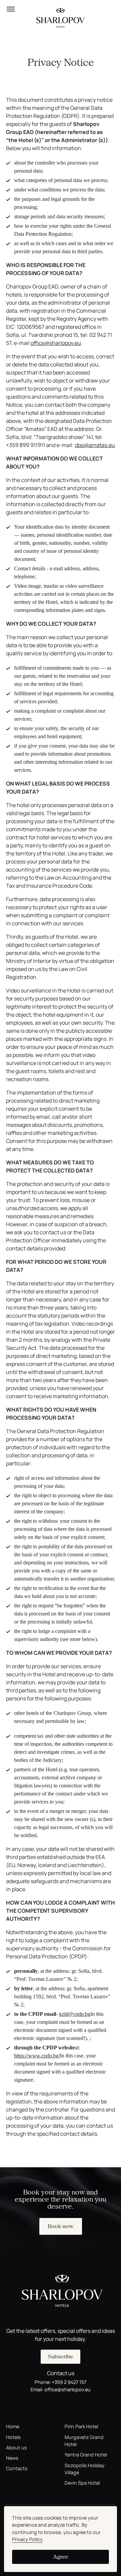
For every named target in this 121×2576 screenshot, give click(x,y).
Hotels (13, 2437)
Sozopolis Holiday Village (85, 2469)
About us (16, 2448)
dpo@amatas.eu (95, 445)
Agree (61, 2557)
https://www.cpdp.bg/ (37, 2056)
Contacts (17, 2468)
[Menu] (11, 9)
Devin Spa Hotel (82, 2483)
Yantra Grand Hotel (86, 2455)
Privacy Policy (27, 2539)
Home (13, 2426)
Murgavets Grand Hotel (84, 2441)
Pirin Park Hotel (81, 2426)
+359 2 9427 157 (69, 2382)
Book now (61, 2226)
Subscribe (61, 2357)
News (12, 2458)
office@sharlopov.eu (56, 343)
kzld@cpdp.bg (75, 2014)
